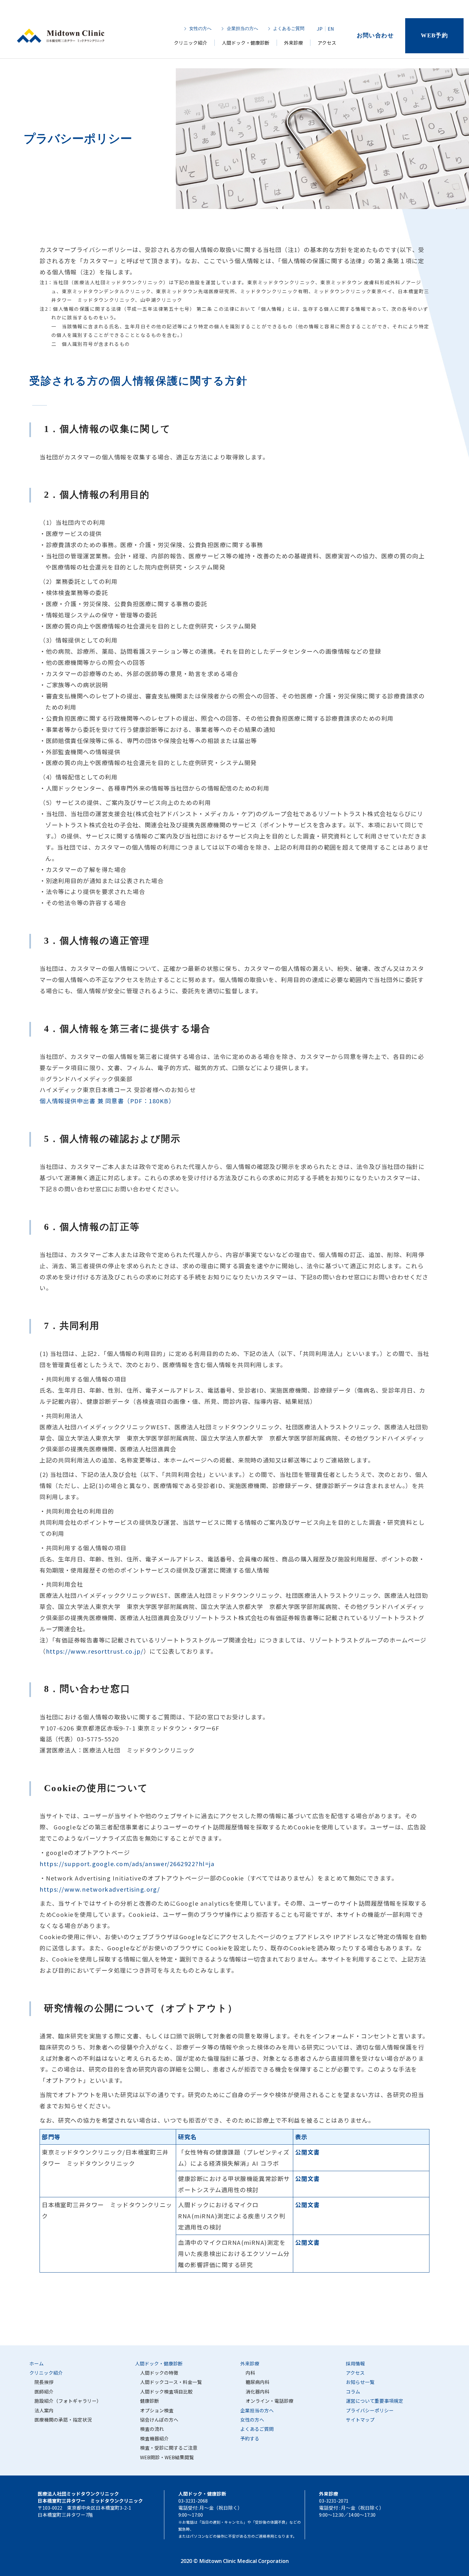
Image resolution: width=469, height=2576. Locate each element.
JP (320, 29)
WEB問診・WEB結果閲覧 (167, 2457)
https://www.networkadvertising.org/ (100, 1889)
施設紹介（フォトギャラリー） (68, 2401)
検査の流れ (152, 2429)
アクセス (327, 43)
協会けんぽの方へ (159, 2420)
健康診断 (150, 2401)
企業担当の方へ (242, 29)
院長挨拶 (44, 2382)
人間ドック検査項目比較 (166, 2391)
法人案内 (44, 2410)
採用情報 (355, 2363)
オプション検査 (157, 2410)
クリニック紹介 (191, 43)
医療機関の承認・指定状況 (63, 2420)
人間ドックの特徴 (159, 2373)
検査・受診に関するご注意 (169, 2448)
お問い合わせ (375, 35)
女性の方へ (200, 29)
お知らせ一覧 (360, 2382)
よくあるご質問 (289, 29)
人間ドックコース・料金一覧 (171, 2382)
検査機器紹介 (154, 2438)
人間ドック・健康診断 (246, 43)
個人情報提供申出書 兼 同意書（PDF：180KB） (107, 1101)
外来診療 (294, 43)
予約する (250, 2438)
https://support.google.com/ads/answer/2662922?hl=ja (127, 1864)
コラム (353, 2391)
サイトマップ (360, 2420)
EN (331, 29)
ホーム (37, 2363)
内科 (250, 2373)
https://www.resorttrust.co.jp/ (95, 1651)
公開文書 (308, 2152)
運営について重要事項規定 (375, 2401)
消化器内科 (258, 2391)
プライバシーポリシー (370, 2410)
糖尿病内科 (258, 2382)
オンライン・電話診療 (270, 2401)
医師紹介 (44, 2391)
